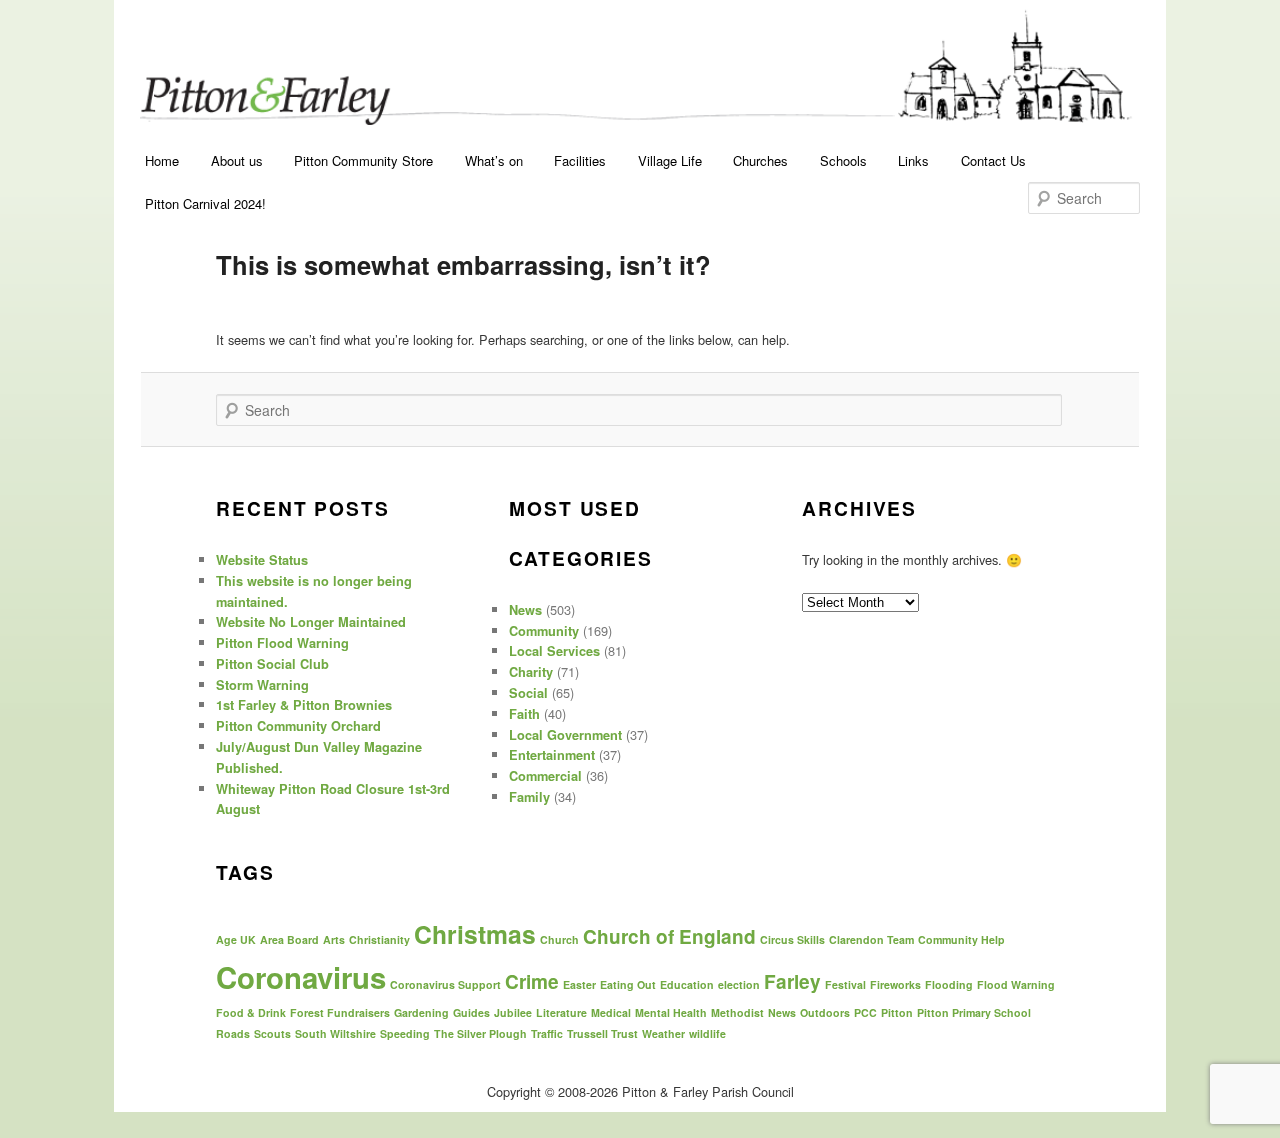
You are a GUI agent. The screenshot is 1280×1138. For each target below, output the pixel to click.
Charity (531, 672)
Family (529, 797)
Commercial (545, 776)
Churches (760, 160)
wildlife (707, 1033)
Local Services (554, 651)
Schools (843, 160)
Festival (845, 984)
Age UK (236, 939)
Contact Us (993, 160)
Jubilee (513, 1012)
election (739, 984)
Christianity (379, 939)
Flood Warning (1016, 984)
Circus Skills (792, 939)
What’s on (494, 160)
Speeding (405, 1033)
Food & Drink (251, 1012)
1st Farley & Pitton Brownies (304, 705)
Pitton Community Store (363, 160)
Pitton (897, 1012)
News (525, 610)
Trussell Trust (602, 1033)
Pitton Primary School (974, 1012)
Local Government (565, 735)
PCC (865, 1012)
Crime (532, 981)
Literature (561, 1012)
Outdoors (825, 1012)
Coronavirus (301, 977)
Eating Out (628, 984)
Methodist (737, 1012)
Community (544, 631)
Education (687, 984)
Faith (524, 714)
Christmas (475, 934)
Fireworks (895, 984)
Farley (792, 981)
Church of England (669, 936)
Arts (334, 939)
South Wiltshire (335, 1033)
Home (162, 160)
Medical (611, 1012)
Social (528, 693)
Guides (471, 1012)
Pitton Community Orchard (298, 726)
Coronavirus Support (445, 984)
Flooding (949, 984)
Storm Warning (262, 685)
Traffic (547, 1033)
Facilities (580, 160)
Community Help (961, 939)
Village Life (670, 160)
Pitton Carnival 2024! (205, 203)
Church (559, 939)
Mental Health (671, 1012)
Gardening (421, 1012)
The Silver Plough (480, 1033)
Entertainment (552, 755)
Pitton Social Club (272, 664)
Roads (233, 1033)
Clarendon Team (871, 939)
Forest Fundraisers (340, 1012)
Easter (579, 984)
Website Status (262, 560)
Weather (663, 1033)
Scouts (272, 1033)
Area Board (289, 939)
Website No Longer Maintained (311, 622)
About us (237, 160)
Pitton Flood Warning (282, 643)
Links (913, 160)
